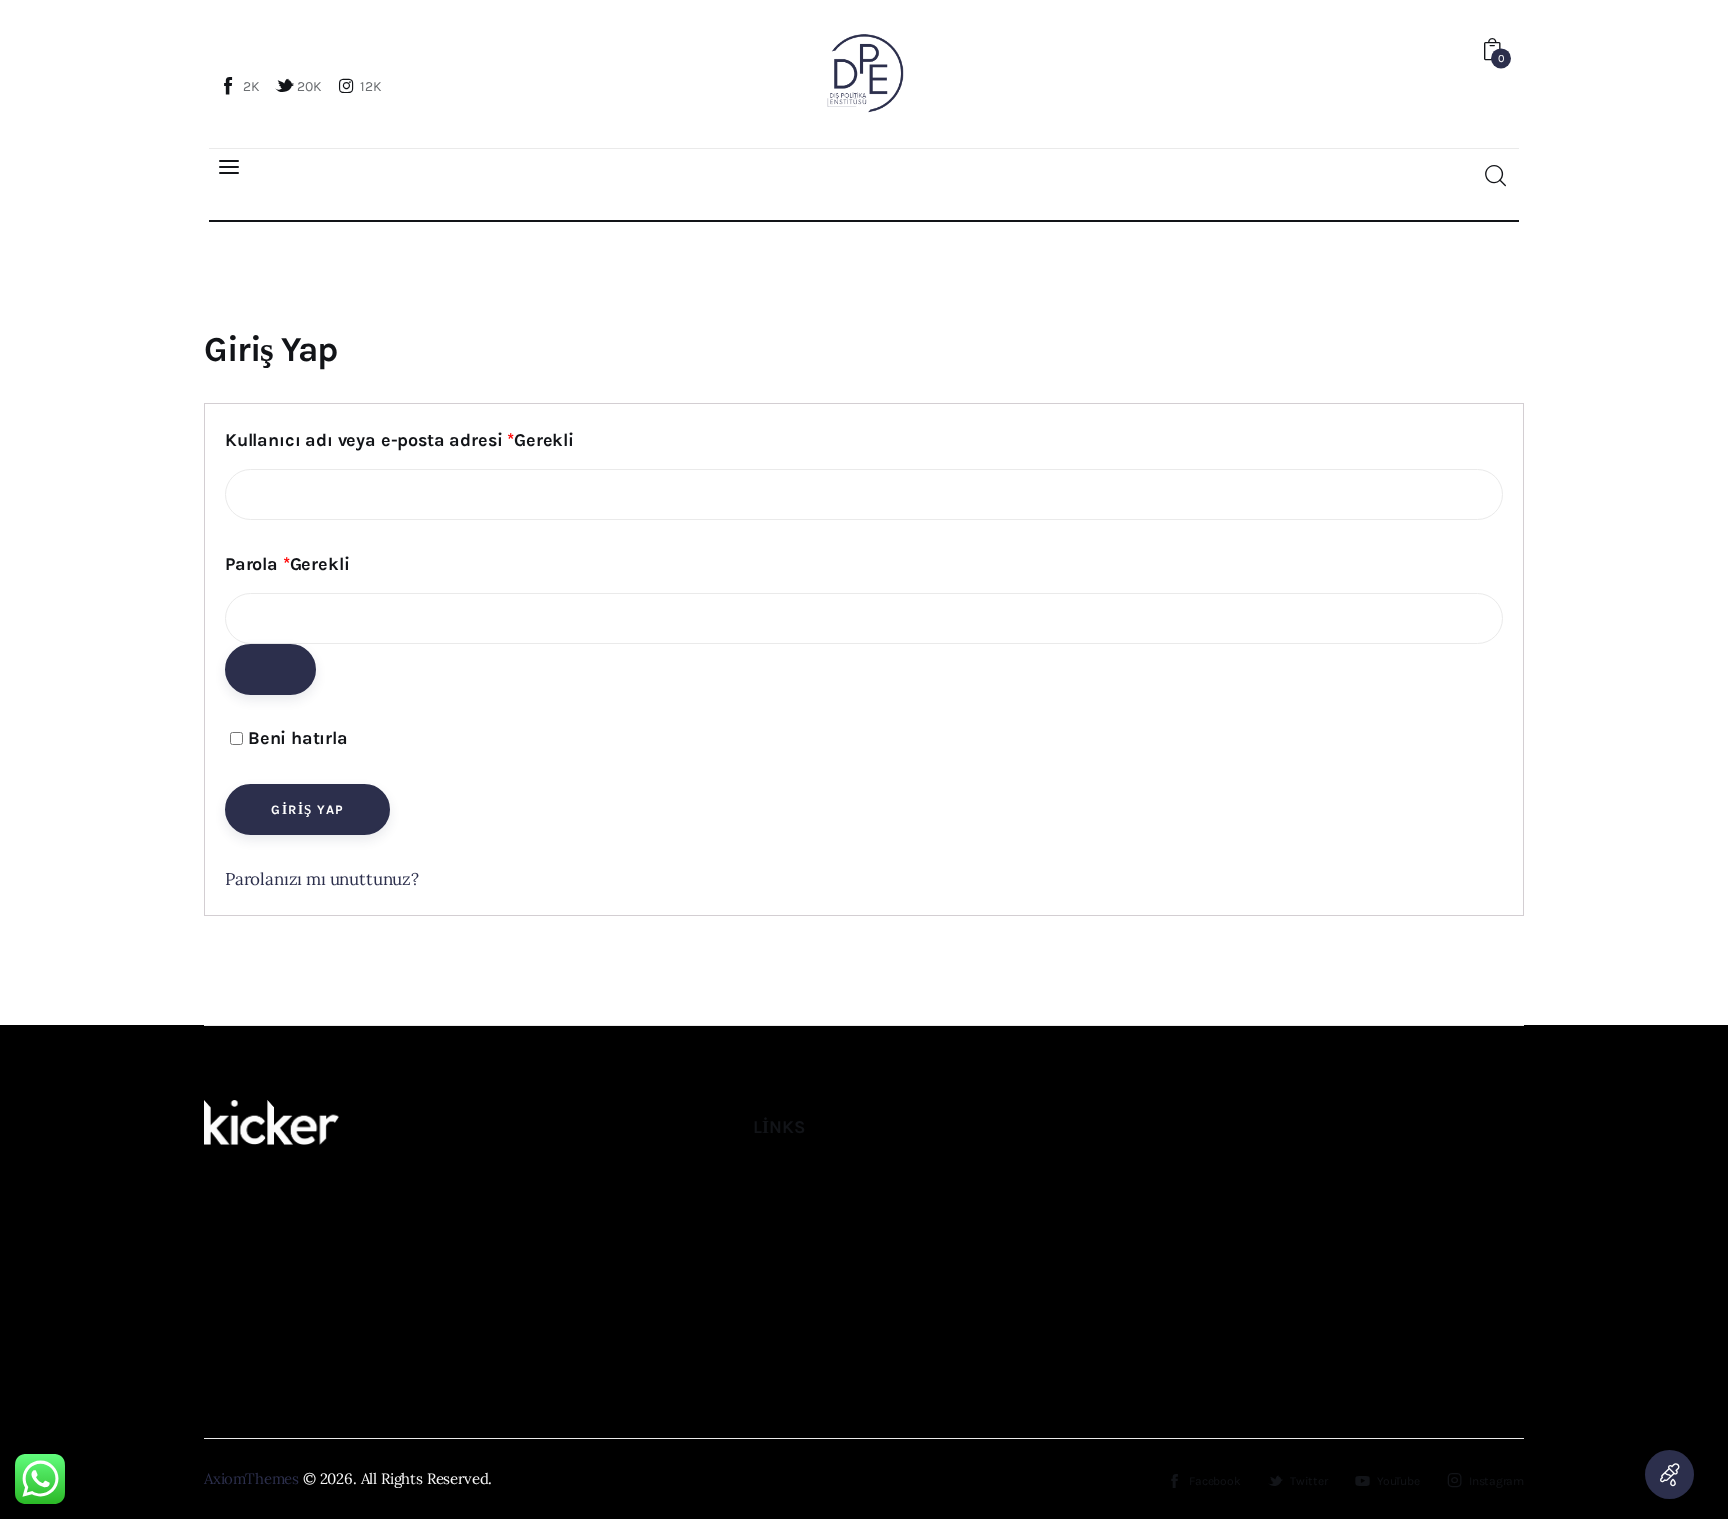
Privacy (778, 1353)
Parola (287, 564)
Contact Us (792, 1265)
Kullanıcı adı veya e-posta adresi (399, 440)
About (774, 1178)
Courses (782, 1309)
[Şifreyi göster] (270, 669)
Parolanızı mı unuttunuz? (322, 879)
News (772, 1221)
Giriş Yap (308, 809)
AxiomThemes (251, 1478)
